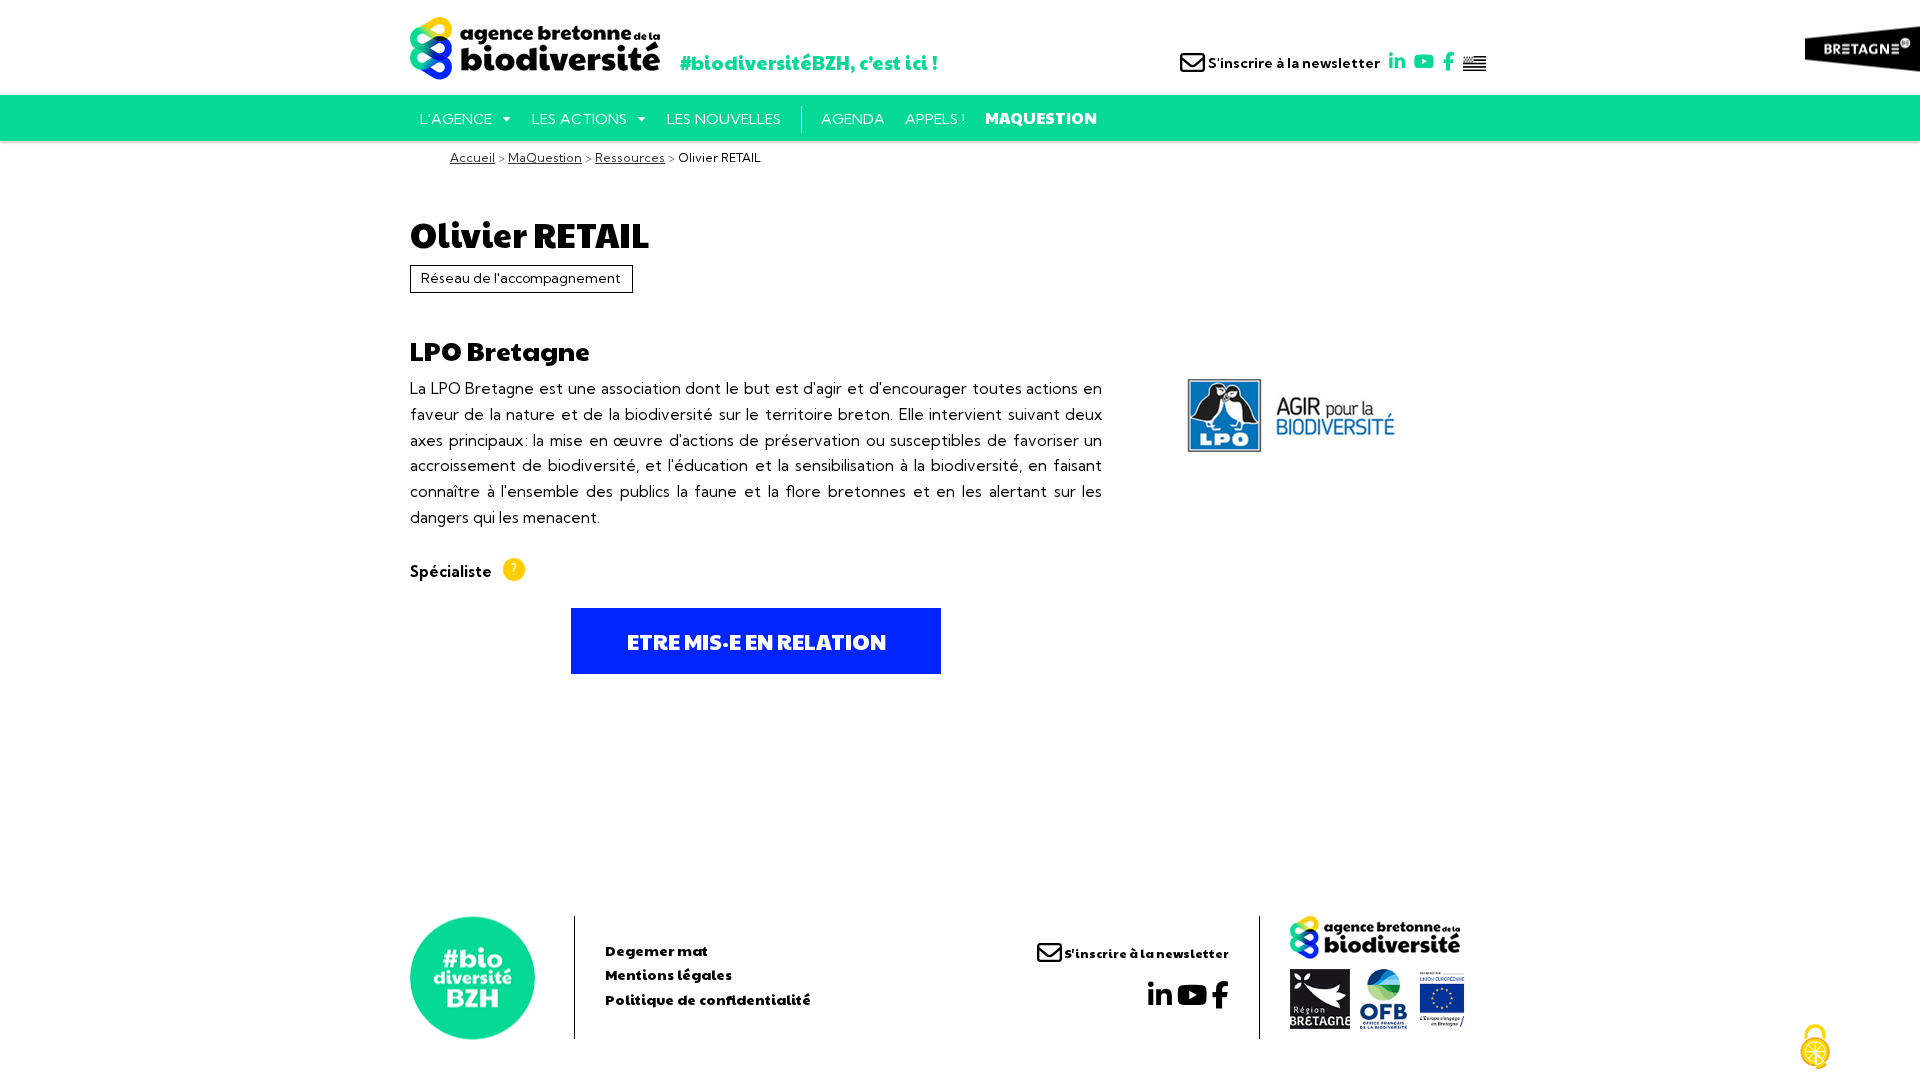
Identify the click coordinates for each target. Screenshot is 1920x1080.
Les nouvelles (724, 119)
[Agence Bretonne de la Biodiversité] (472, 977)
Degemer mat (656, 950)
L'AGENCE (456, 119)
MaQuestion (1041, 117)
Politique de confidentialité (708, 999)
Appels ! (935, 119)
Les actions (579, 119)
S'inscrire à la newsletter (1292, 63)
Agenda (853, 119)
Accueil (472, 157)
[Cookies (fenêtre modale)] (1815, 1047)
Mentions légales (668, 974)
